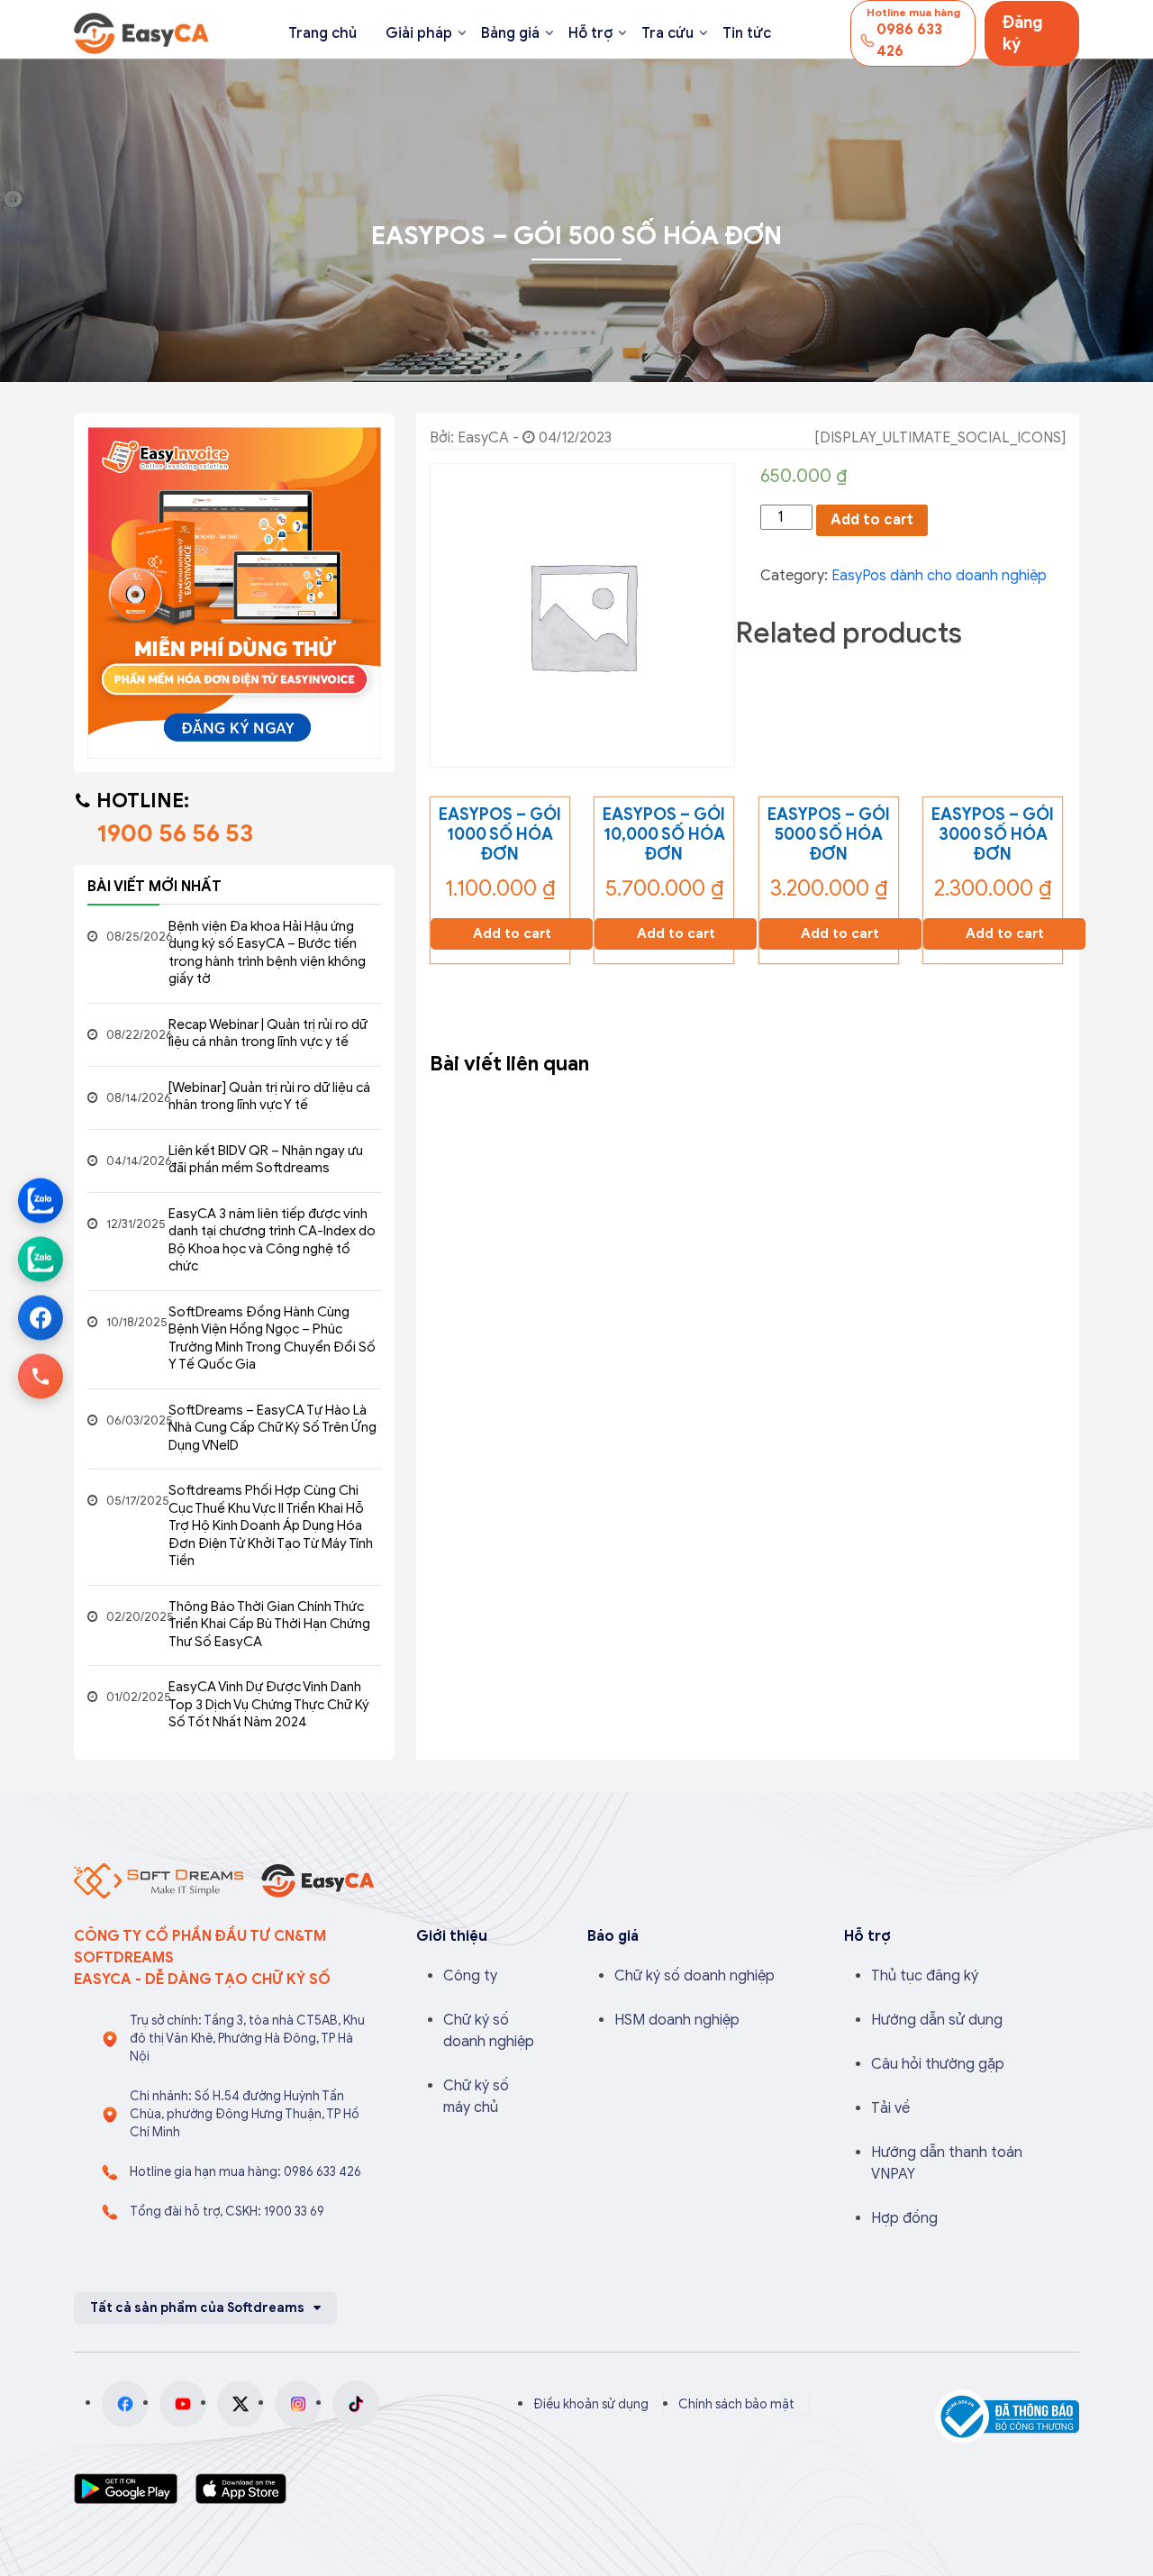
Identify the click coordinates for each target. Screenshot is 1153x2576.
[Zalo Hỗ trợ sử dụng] (41, 1259)
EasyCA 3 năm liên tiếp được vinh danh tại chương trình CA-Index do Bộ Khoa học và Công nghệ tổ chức (272, 1240)
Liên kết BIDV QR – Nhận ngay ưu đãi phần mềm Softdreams (266, 1160)
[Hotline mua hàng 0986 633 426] (41, 1376)
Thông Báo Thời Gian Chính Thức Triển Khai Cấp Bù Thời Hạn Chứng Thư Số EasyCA (269, 1624)
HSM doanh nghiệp (677, 2020)
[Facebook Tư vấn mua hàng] (41, 1317)
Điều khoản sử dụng (591, 2404)
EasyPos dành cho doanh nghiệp (939, 576)
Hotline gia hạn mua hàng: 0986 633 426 (245, 2172)
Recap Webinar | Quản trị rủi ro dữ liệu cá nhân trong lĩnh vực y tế (268, 1033)
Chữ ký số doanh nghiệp (695, 1976)
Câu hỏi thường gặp (938, 2064)
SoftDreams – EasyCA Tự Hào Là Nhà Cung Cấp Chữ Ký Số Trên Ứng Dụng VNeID (272, 1428)
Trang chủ (322, 33)
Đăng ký (1023, 33)
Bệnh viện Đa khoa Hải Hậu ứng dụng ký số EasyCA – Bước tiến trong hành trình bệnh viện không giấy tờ (267, 953)
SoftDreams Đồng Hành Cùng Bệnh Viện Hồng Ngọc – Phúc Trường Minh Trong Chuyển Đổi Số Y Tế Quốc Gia (272, 1338)
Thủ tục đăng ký (925, 1976)
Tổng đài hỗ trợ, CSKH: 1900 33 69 (227, 2212)
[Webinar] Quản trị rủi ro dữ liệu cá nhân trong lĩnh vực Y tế (269, 1097)
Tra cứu (667, 33)
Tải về (890, 2108)
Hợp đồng (904, 2218)
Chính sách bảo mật (736, 2404)
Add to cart (872, 520)
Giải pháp (419, 33)
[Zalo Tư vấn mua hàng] (41, 1200)
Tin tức (747, 33)
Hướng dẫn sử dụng (937, 2020)
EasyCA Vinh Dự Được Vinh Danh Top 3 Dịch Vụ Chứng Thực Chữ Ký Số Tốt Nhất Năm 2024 (269, 1704)
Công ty (470, 1976)
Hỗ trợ (590, 33)
